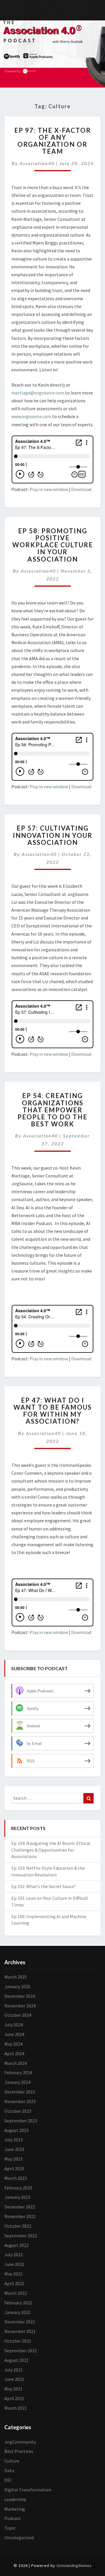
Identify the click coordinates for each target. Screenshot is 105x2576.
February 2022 (18, 2303)
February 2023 (18, 2188)
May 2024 (13, 2044)
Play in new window (49, 489)
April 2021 (14, 2398)
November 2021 (20, 2331)
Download (81, 489)
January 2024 (17, 2082)
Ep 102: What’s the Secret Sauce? (44, 1886)
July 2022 (14, 2255)
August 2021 (16, 2360)
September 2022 (21, 2236)
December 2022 (20, 2207)
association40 (37, 163)
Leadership (15, 2499)
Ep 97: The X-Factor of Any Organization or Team (53, 141)
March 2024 (16, 2063)
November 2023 (20, 2101)
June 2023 (14, 2149)
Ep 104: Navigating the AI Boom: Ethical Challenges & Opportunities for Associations (51, 1850)
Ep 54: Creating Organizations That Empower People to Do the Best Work (52, 1110)
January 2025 (17, 1986)
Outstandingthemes (74, 2565)
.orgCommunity (20, 2442)
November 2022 (20, 2216)
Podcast (13, 2518)
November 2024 (20, 2006)
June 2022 (14, 2264)
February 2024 (18, 2072)
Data (9, 2470)
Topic (10, 2528)
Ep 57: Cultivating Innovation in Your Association (53, 835)
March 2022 (16, 2293)
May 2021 (13, 2389)
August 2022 (16, 2245)
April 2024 (14, 2054)
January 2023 (17, 2197)
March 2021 (16, 2408)
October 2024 (18, 2015)
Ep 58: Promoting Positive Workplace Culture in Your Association (53, 545)
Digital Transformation (28, 2490)
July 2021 (14, 2370)
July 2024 (14, 2025)
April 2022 (14, 2283)
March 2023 (16, 2178)
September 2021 (21, 2350)
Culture (12, 2461)
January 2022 (17, 2312)
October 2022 (18, 2226)
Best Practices (19, 2451)
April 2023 (14, 2168)
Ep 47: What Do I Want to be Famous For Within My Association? (53, 1411)
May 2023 (13, 2159)
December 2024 (20, 1996)
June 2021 (14, 2379)
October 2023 (18, 2111)
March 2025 (16, 1977)
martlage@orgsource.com (38, 393)
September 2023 (21, 2121)
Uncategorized (19, 2537)
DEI (8, 2480)
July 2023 (14, 2140)
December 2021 (20, 2322)
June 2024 (14, 2034)
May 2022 (13, 2274)
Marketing (15, 2509)
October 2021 (18, 2341)
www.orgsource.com (31, 416)
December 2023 (20, 2092)
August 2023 (16, 2130)
